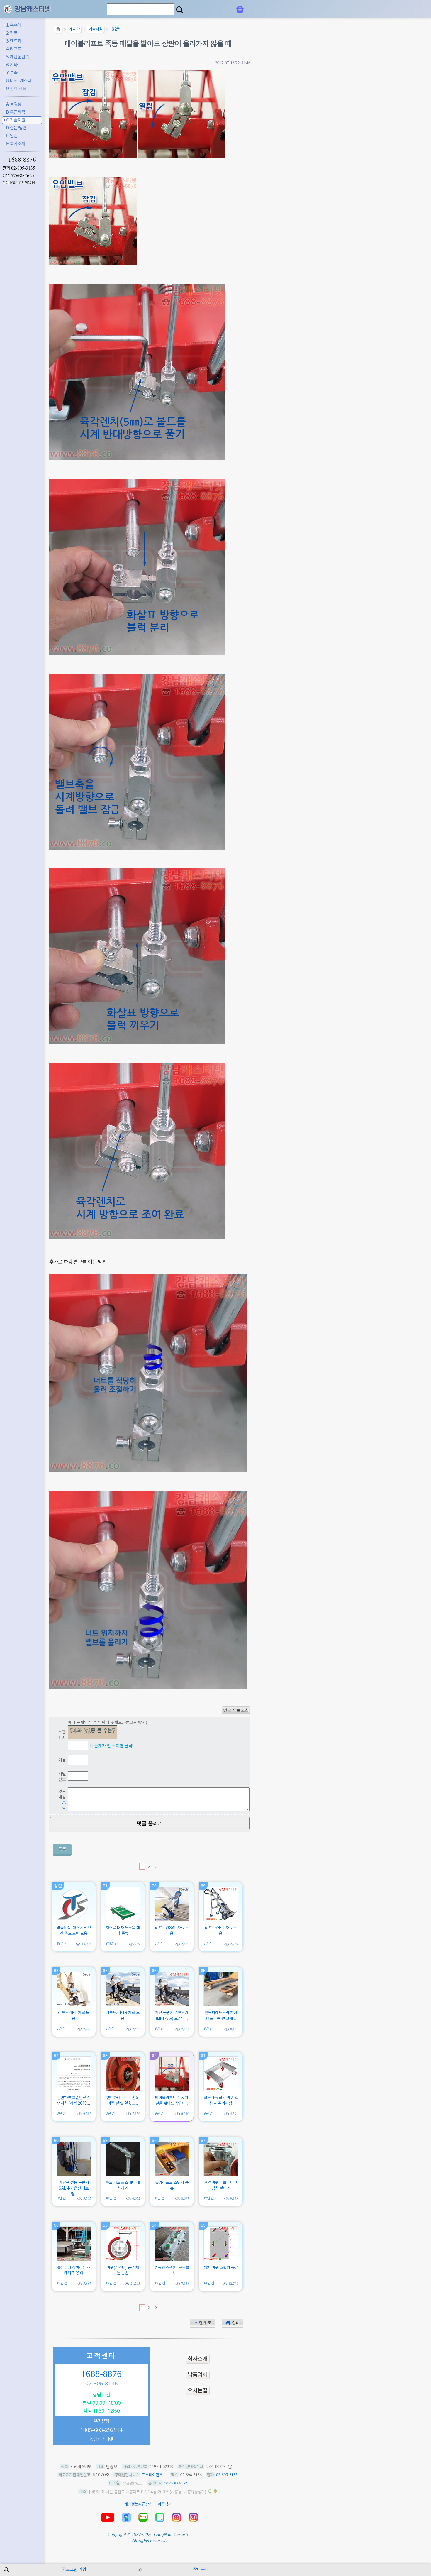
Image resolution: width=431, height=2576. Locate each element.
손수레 (14, 25)
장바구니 (201, 2569)
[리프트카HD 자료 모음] (221, 1919)
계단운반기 (18, 57)
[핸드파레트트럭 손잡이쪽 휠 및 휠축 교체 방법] (123, 2089)
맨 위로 (205, 2323)
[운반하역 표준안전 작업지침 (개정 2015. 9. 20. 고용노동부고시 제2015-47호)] (74, 2089)
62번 (116, 29)
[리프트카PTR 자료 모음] (123, 2005)
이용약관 (165, 2504)
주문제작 (16, 112)
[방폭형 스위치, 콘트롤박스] (172, 2259)
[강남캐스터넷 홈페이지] (8, 9)
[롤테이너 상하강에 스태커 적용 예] (74, 2259)
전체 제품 (16, 88)
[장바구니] (240, 9)
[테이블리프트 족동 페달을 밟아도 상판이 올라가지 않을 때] (172, 2089)
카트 (12, 33)
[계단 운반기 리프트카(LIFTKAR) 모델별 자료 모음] (172, 2005)
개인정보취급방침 (138, 2504)
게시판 (74, 29)
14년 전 (209, 2283)
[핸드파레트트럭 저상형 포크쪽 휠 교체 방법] (221, 2005)
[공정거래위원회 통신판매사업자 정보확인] (230, 2467)
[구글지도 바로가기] (215, 2492)
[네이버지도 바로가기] (210, 2492)
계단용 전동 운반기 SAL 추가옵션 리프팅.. (74, 2188)
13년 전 (62, 2283)
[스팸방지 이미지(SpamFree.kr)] (92, 1732)
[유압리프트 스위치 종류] (172, 2174)
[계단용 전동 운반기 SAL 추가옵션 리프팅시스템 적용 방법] (74, 2174)
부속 (12, 73)
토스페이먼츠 (152, 2475)
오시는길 (198, 2390)
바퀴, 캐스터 (19, 81)
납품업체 (198, 2375)
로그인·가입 (76, 2569)
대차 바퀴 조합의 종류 (221, 2267)
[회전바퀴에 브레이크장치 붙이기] (221, 2174)
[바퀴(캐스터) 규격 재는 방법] (123, 2259)
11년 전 (159, 2198)
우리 (19, 183)
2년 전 (159, 1943)
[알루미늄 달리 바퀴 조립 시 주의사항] (221, 2089)
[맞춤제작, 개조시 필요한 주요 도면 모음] (74, 1919)
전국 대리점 (126, 2517)
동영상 (14, 104)
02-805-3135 (23, 168)
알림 (12, 136)
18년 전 (62, 1943)
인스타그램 (177, 2517)
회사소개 (16, 144)
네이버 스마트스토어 (160, 2517)
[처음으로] (58, 30)
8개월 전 (112, 1943)
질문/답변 (16, 128)
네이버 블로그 (143, 2517)
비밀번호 (62, 1777)
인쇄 (236, 2323)
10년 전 (111, 2198)
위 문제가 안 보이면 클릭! (111, 1746)
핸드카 (14, 41)
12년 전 (209, 2198)
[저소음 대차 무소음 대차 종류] (123, 1919)
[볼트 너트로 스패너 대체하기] (123, 2174)
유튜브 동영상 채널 (108, 2517)
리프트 (14, 49)
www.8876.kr (176, 2483)
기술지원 (16, 120)
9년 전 (159, 2113)
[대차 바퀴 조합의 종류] (221, 2259)
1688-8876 (22, 159)
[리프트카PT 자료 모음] (74, 2005)
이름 (62, 1760)
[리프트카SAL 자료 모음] (172, 1919)
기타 (12, 65)
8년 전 (159, 2028)
